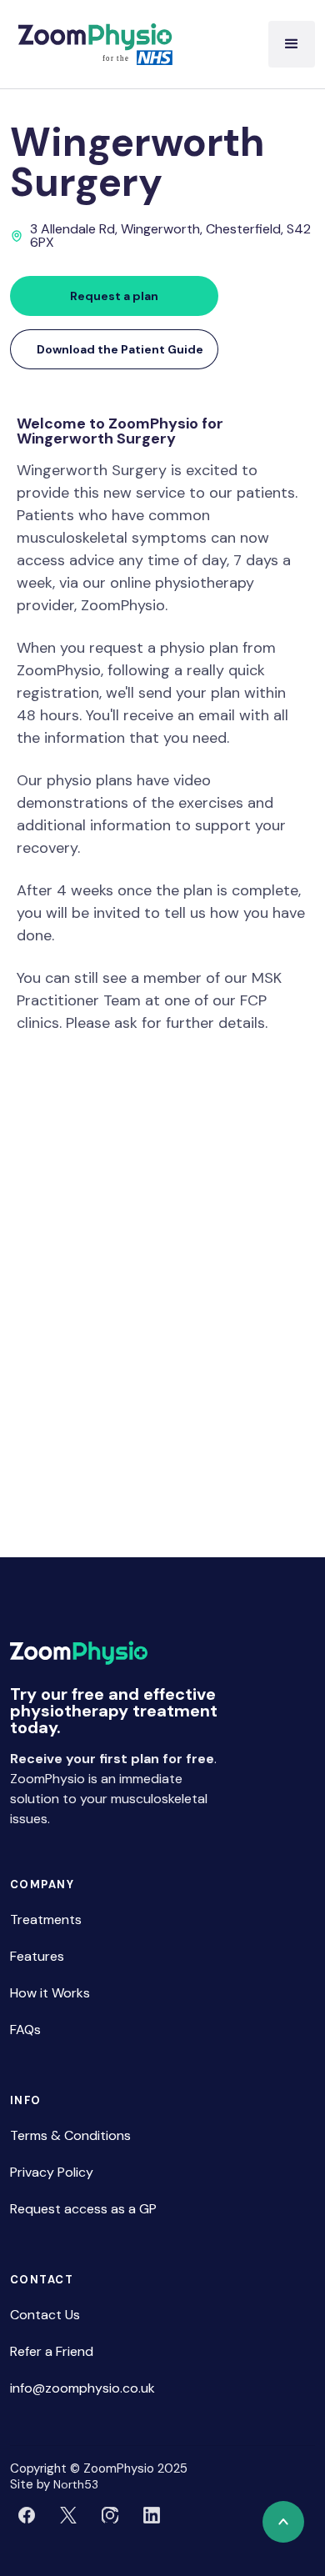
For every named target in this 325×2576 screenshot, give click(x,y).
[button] (292, 44)
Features (37, 1956)
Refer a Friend (52, 2351)
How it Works (50, 1993)
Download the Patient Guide (120, 349)
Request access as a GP (83, 2209)
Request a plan (114, 296)
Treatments (46, 1919)
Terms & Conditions (70, 2135)
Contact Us (45, 2315)
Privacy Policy (52, 2172)
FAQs (25, 2030)
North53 (76, 2484)
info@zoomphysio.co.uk (82, 2388)
